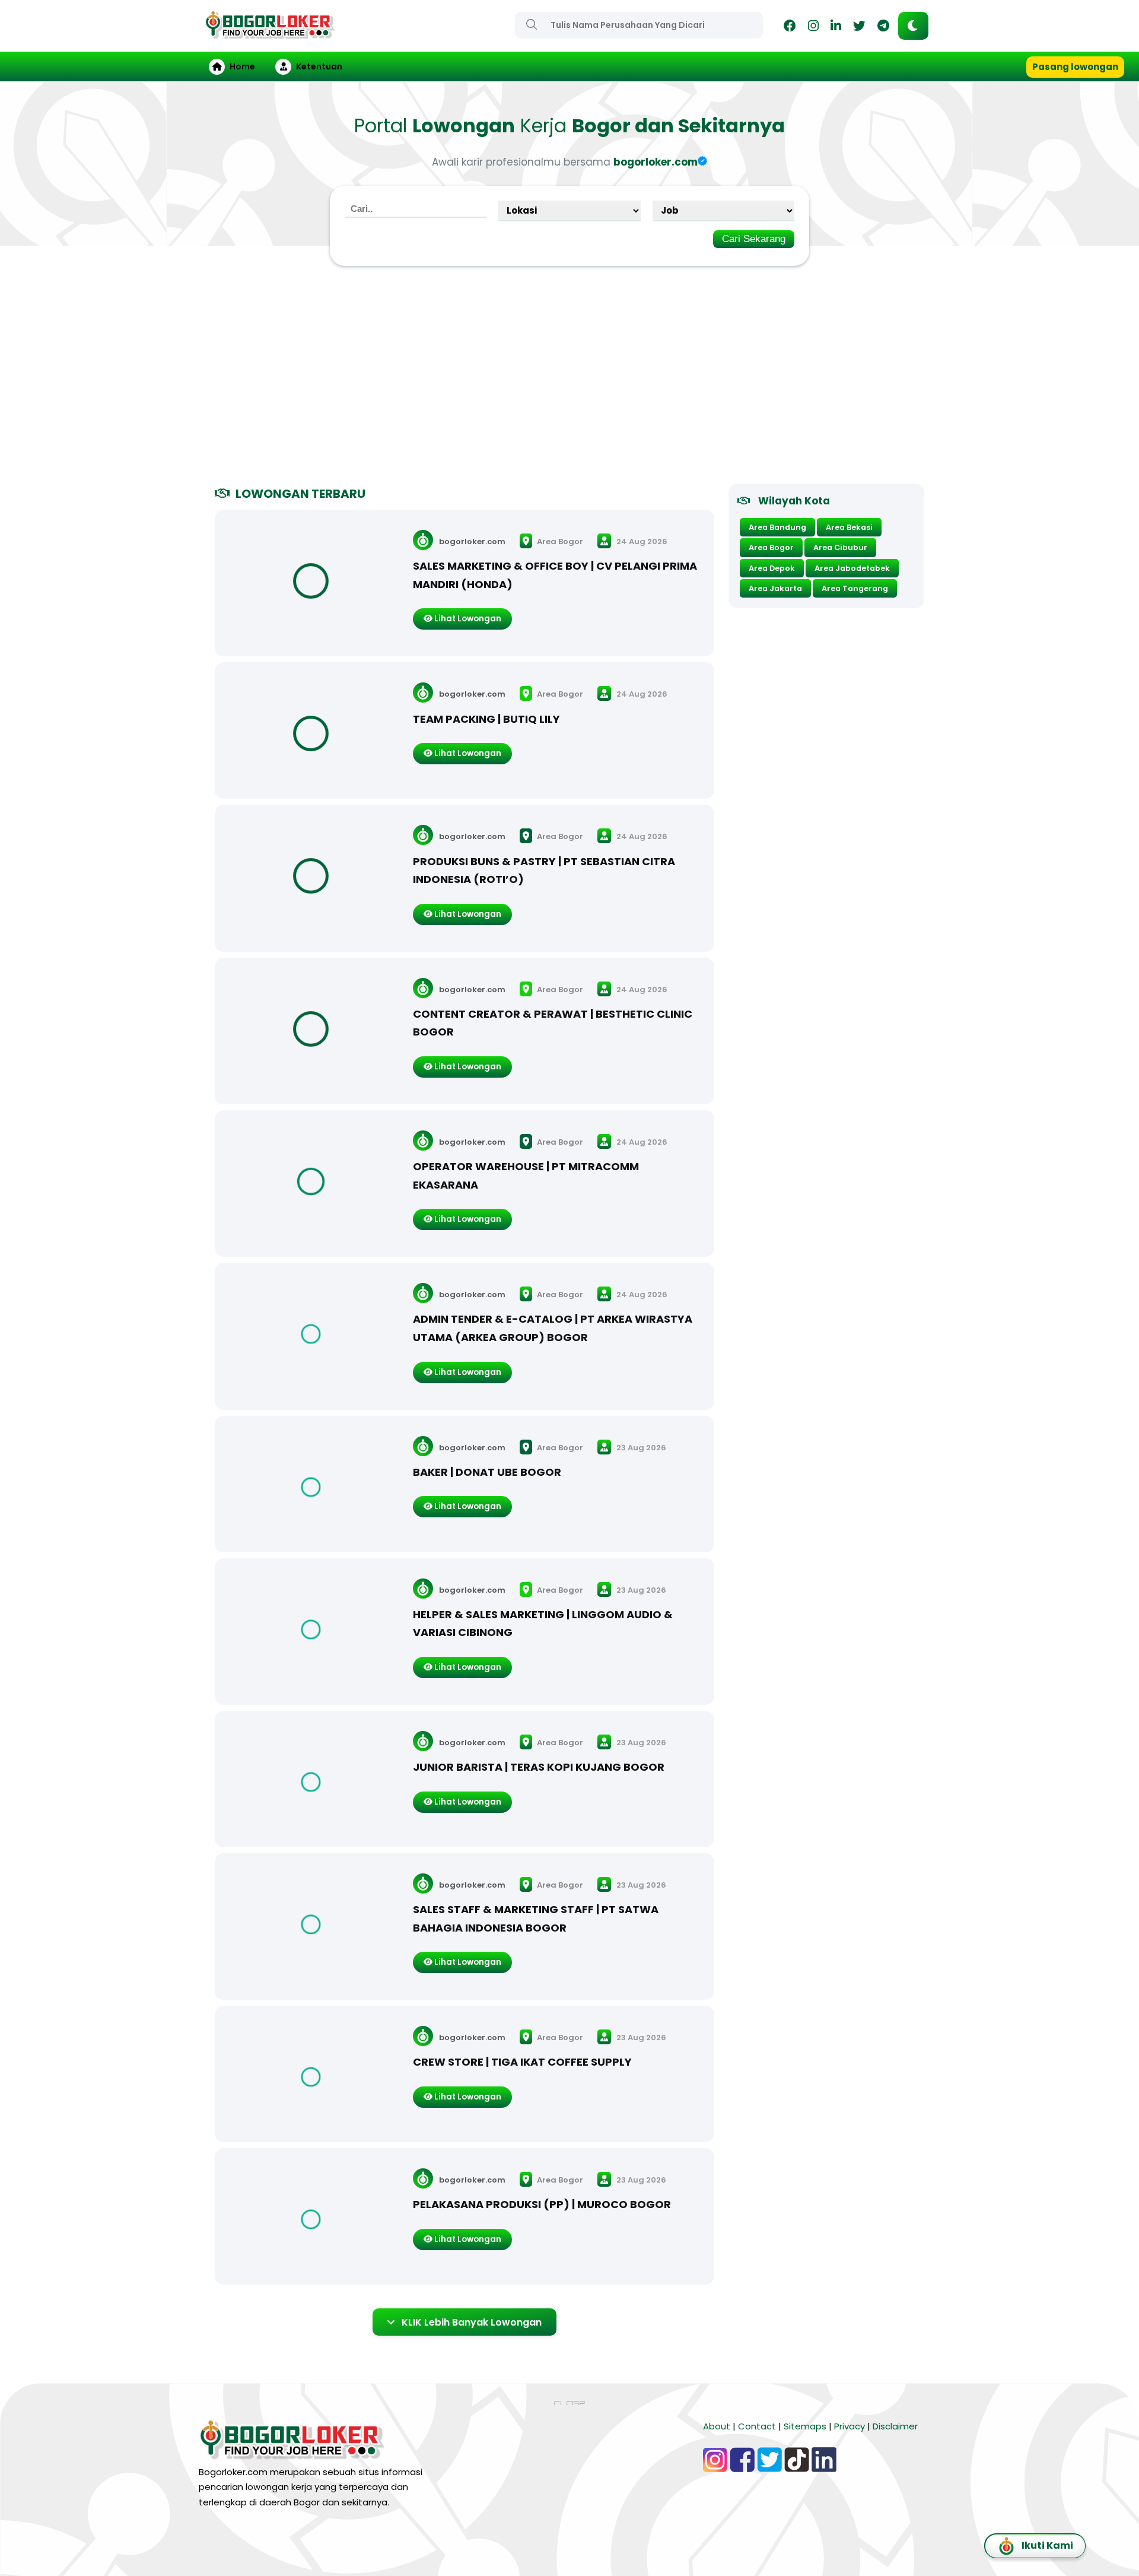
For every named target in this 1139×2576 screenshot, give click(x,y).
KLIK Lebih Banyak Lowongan (472, 2322)
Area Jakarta (775, 588)
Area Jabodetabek (852, 568)
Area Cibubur (840, 547)
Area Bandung (777, 527)
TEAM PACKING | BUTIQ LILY (486, 719)
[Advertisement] (569, 380)
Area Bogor (559, 541)
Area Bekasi (849, 527)
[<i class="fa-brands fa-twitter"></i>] (859, 28)
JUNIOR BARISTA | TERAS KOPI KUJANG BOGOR (539, 1767)
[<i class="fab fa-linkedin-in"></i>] (836, 28)
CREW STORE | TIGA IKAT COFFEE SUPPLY (522, 2062)
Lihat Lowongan (467, 619)
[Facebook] (790, 28)
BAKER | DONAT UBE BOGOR (487, 1472)
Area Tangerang (855, 588)
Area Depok (772, 568)
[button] (913, 26)
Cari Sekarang (754, 239)
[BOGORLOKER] (270, 34)
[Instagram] (813, 28)
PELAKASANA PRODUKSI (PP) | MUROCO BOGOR (542, 2204)
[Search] (532, 24)
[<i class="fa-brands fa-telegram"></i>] (883, 28)
